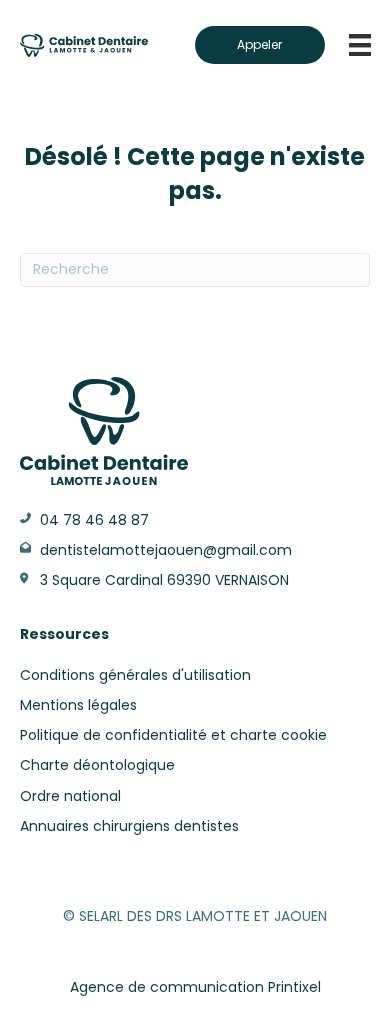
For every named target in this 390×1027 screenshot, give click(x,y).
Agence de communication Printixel (195, 987)
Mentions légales (78, 705)
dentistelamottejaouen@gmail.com (166, 550)
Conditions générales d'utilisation (135, 675)
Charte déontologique (97, 765)
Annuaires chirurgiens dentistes (129, 826)
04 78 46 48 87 (94, 520)
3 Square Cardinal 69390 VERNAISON (164, 580)
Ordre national (70, 796)
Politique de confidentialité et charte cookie (173, 735)
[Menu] (360, 45)
